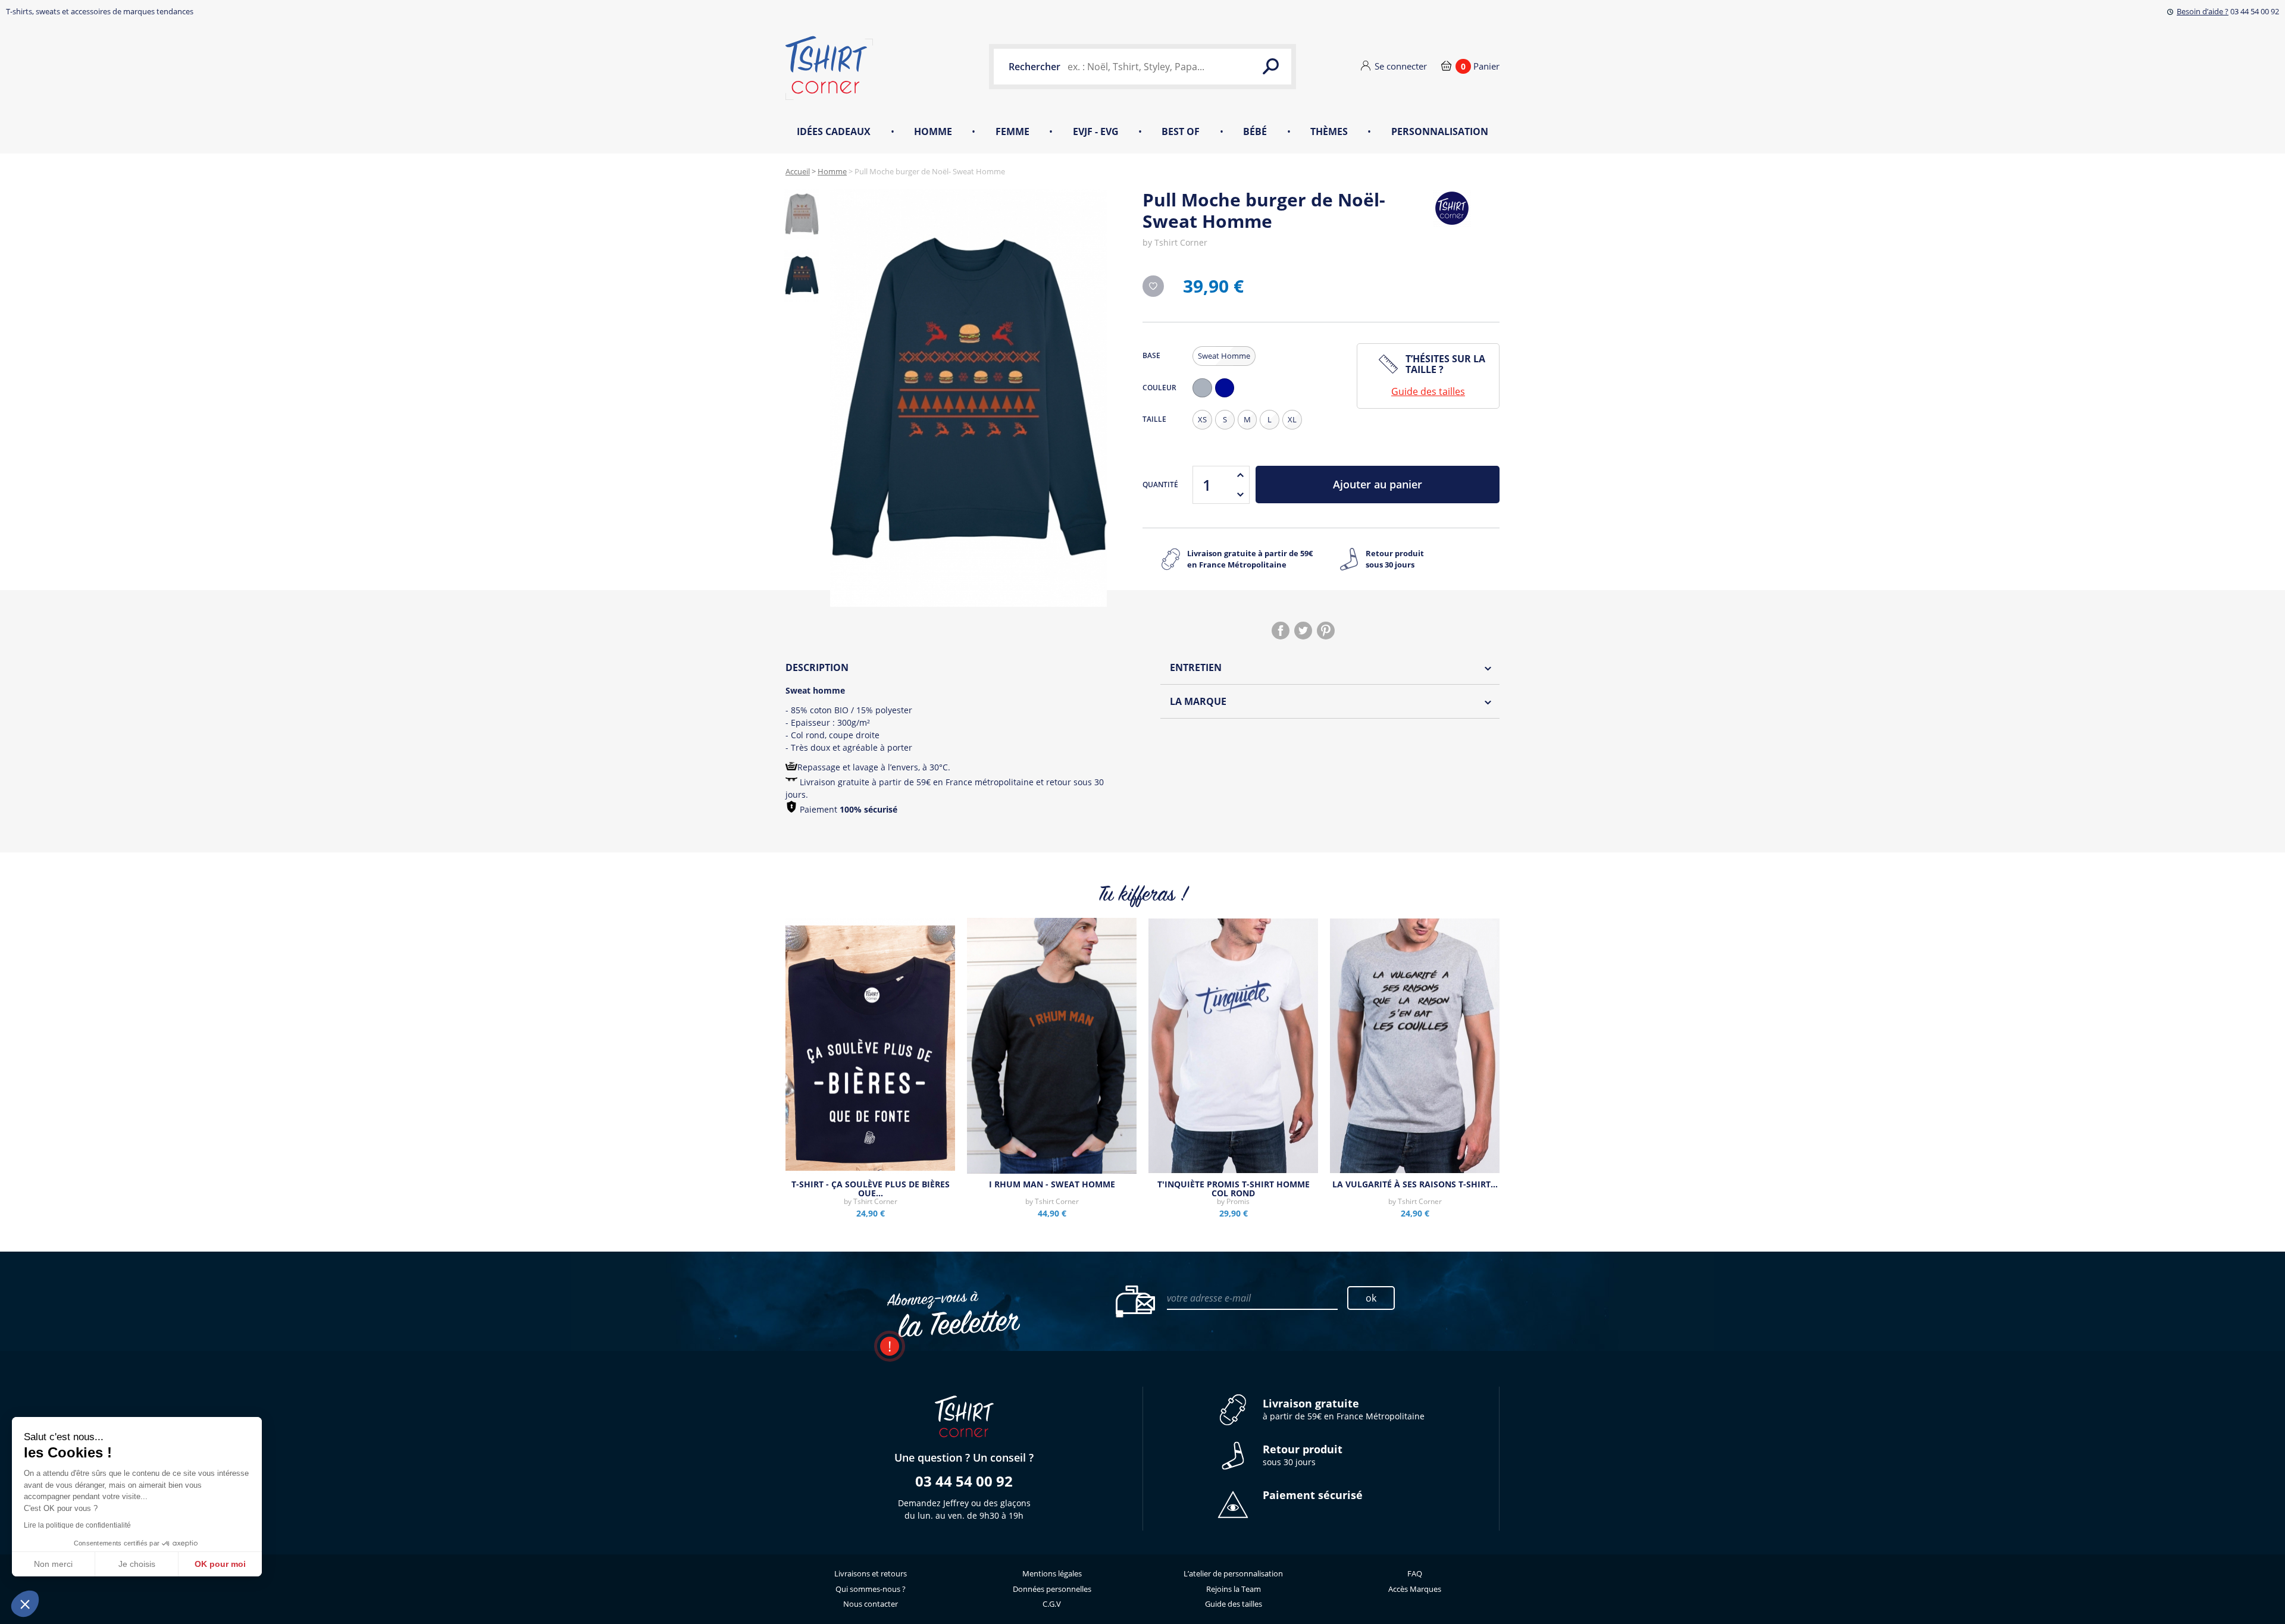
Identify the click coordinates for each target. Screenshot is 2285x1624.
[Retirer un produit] (1240, 494)
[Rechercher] (1270, 67)
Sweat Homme (1224, 356)
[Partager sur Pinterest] (1326, 631)
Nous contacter (871, 1604)
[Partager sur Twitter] (1303, 631)
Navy (1228, 397)
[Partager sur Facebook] (1281, 631)
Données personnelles (1052, 1589)
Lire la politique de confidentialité (77, 1525)
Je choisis (137, 1564)
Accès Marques (1415, 1589)
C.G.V (1052, 1604)
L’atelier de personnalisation (1233, 1573)
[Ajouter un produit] (1240, 475)
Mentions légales (1052, 1573)
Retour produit (1395, 559)
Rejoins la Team (1234, 1589)
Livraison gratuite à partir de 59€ (1250, 559)
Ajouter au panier (1378, 484)
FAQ (1415, 1573)
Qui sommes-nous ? (871, 1589)
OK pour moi (220, 1564)
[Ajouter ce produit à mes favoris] (1153, 286)
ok (1371, 1298)
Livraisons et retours (871, 1573)
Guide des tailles (1428, 391)
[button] (25, 1604)
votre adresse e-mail (1209, 1298)
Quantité (1160, 485)
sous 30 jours (1303, 1455)
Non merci (53, 1564)
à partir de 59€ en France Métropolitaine (1344, 1410)
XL (1292, 419)
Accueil (798, 171)
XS (1202, 419)
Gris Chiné (1205, 397)
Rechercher (1034, 67)
